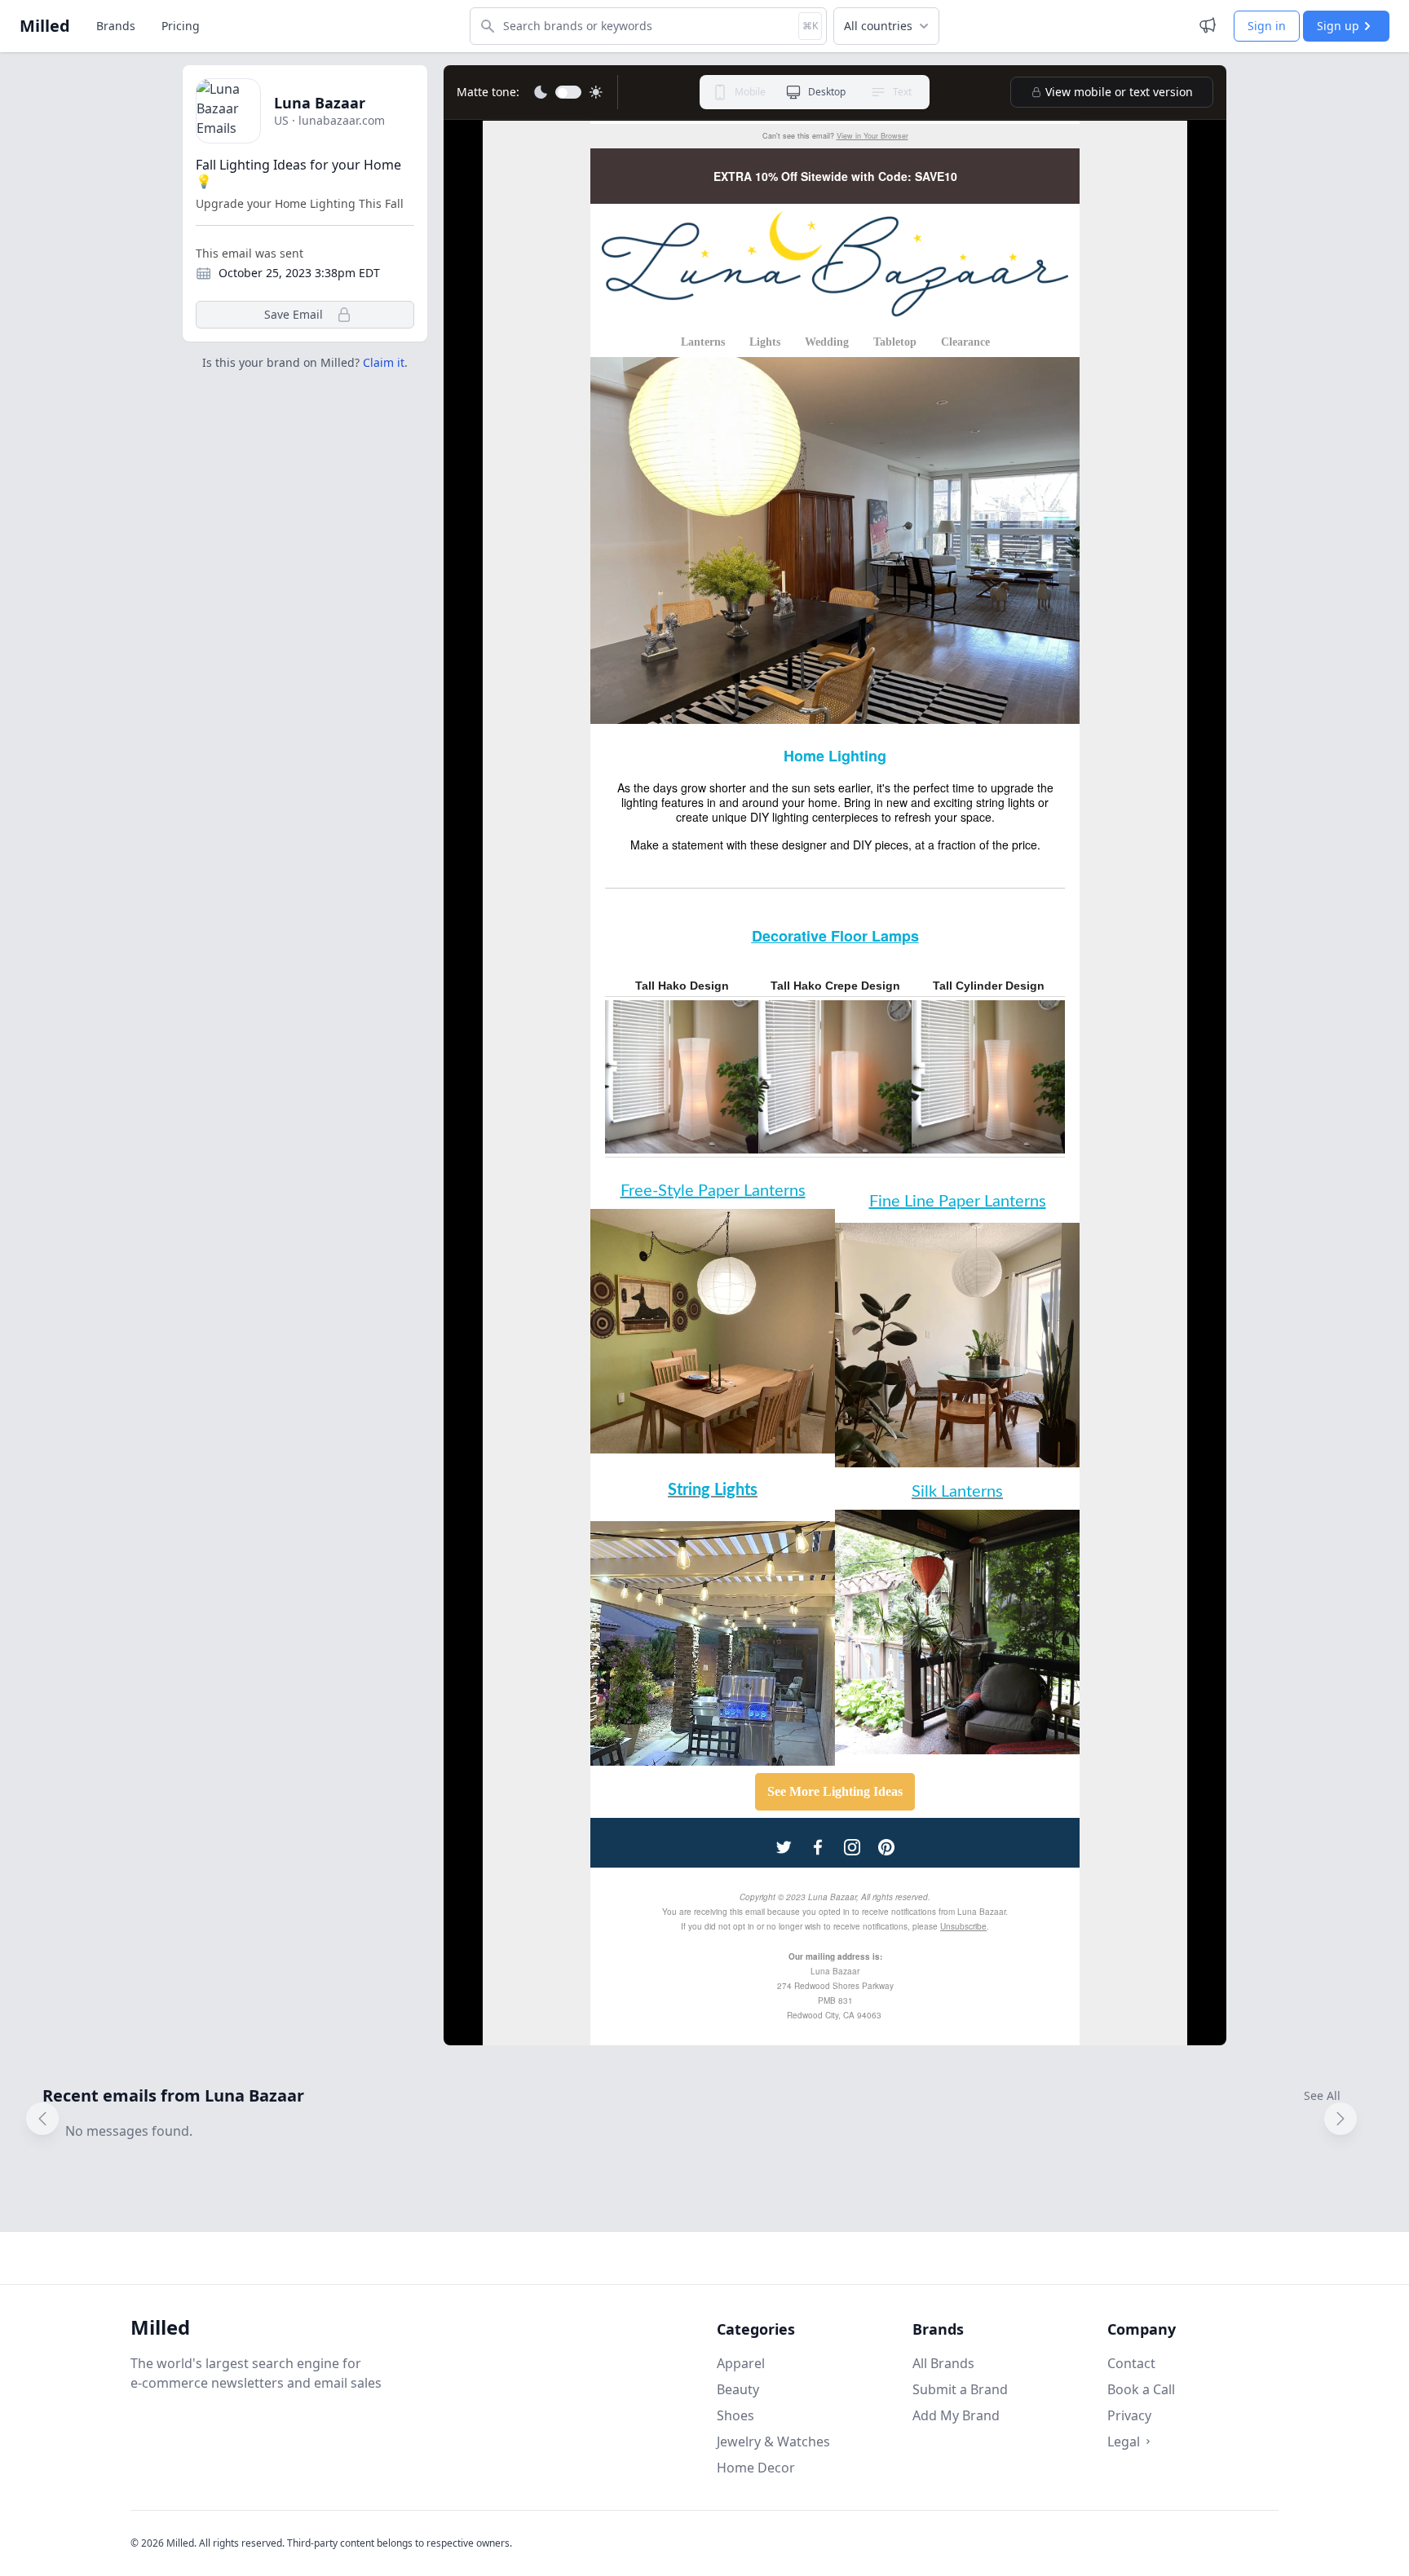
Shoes (735, 2415)
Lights (765, 342)
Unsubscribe (963, 1926)
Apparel (741, 2363)
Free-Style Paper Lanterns (713, 1191)
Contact (1131, 2363)
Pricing (181, 26)
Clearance (965, 342)
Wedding (827, 342)
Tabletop (895, 342)
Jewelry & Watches (773, 2441)
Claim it (384, 362)
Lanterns (703, 342)
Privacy (1129, 2415)
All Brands (943, 2363)
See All (1322, 2095)
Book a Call (1141, 2389)
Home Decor (756, 2468)
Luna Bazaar (320, 103)
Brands (116, 26)
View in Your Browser (872, 136)
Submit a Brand (960, 2389)
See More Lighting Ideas (835, 1791)
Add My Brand (956, 2415)
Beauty (738, 2389)
